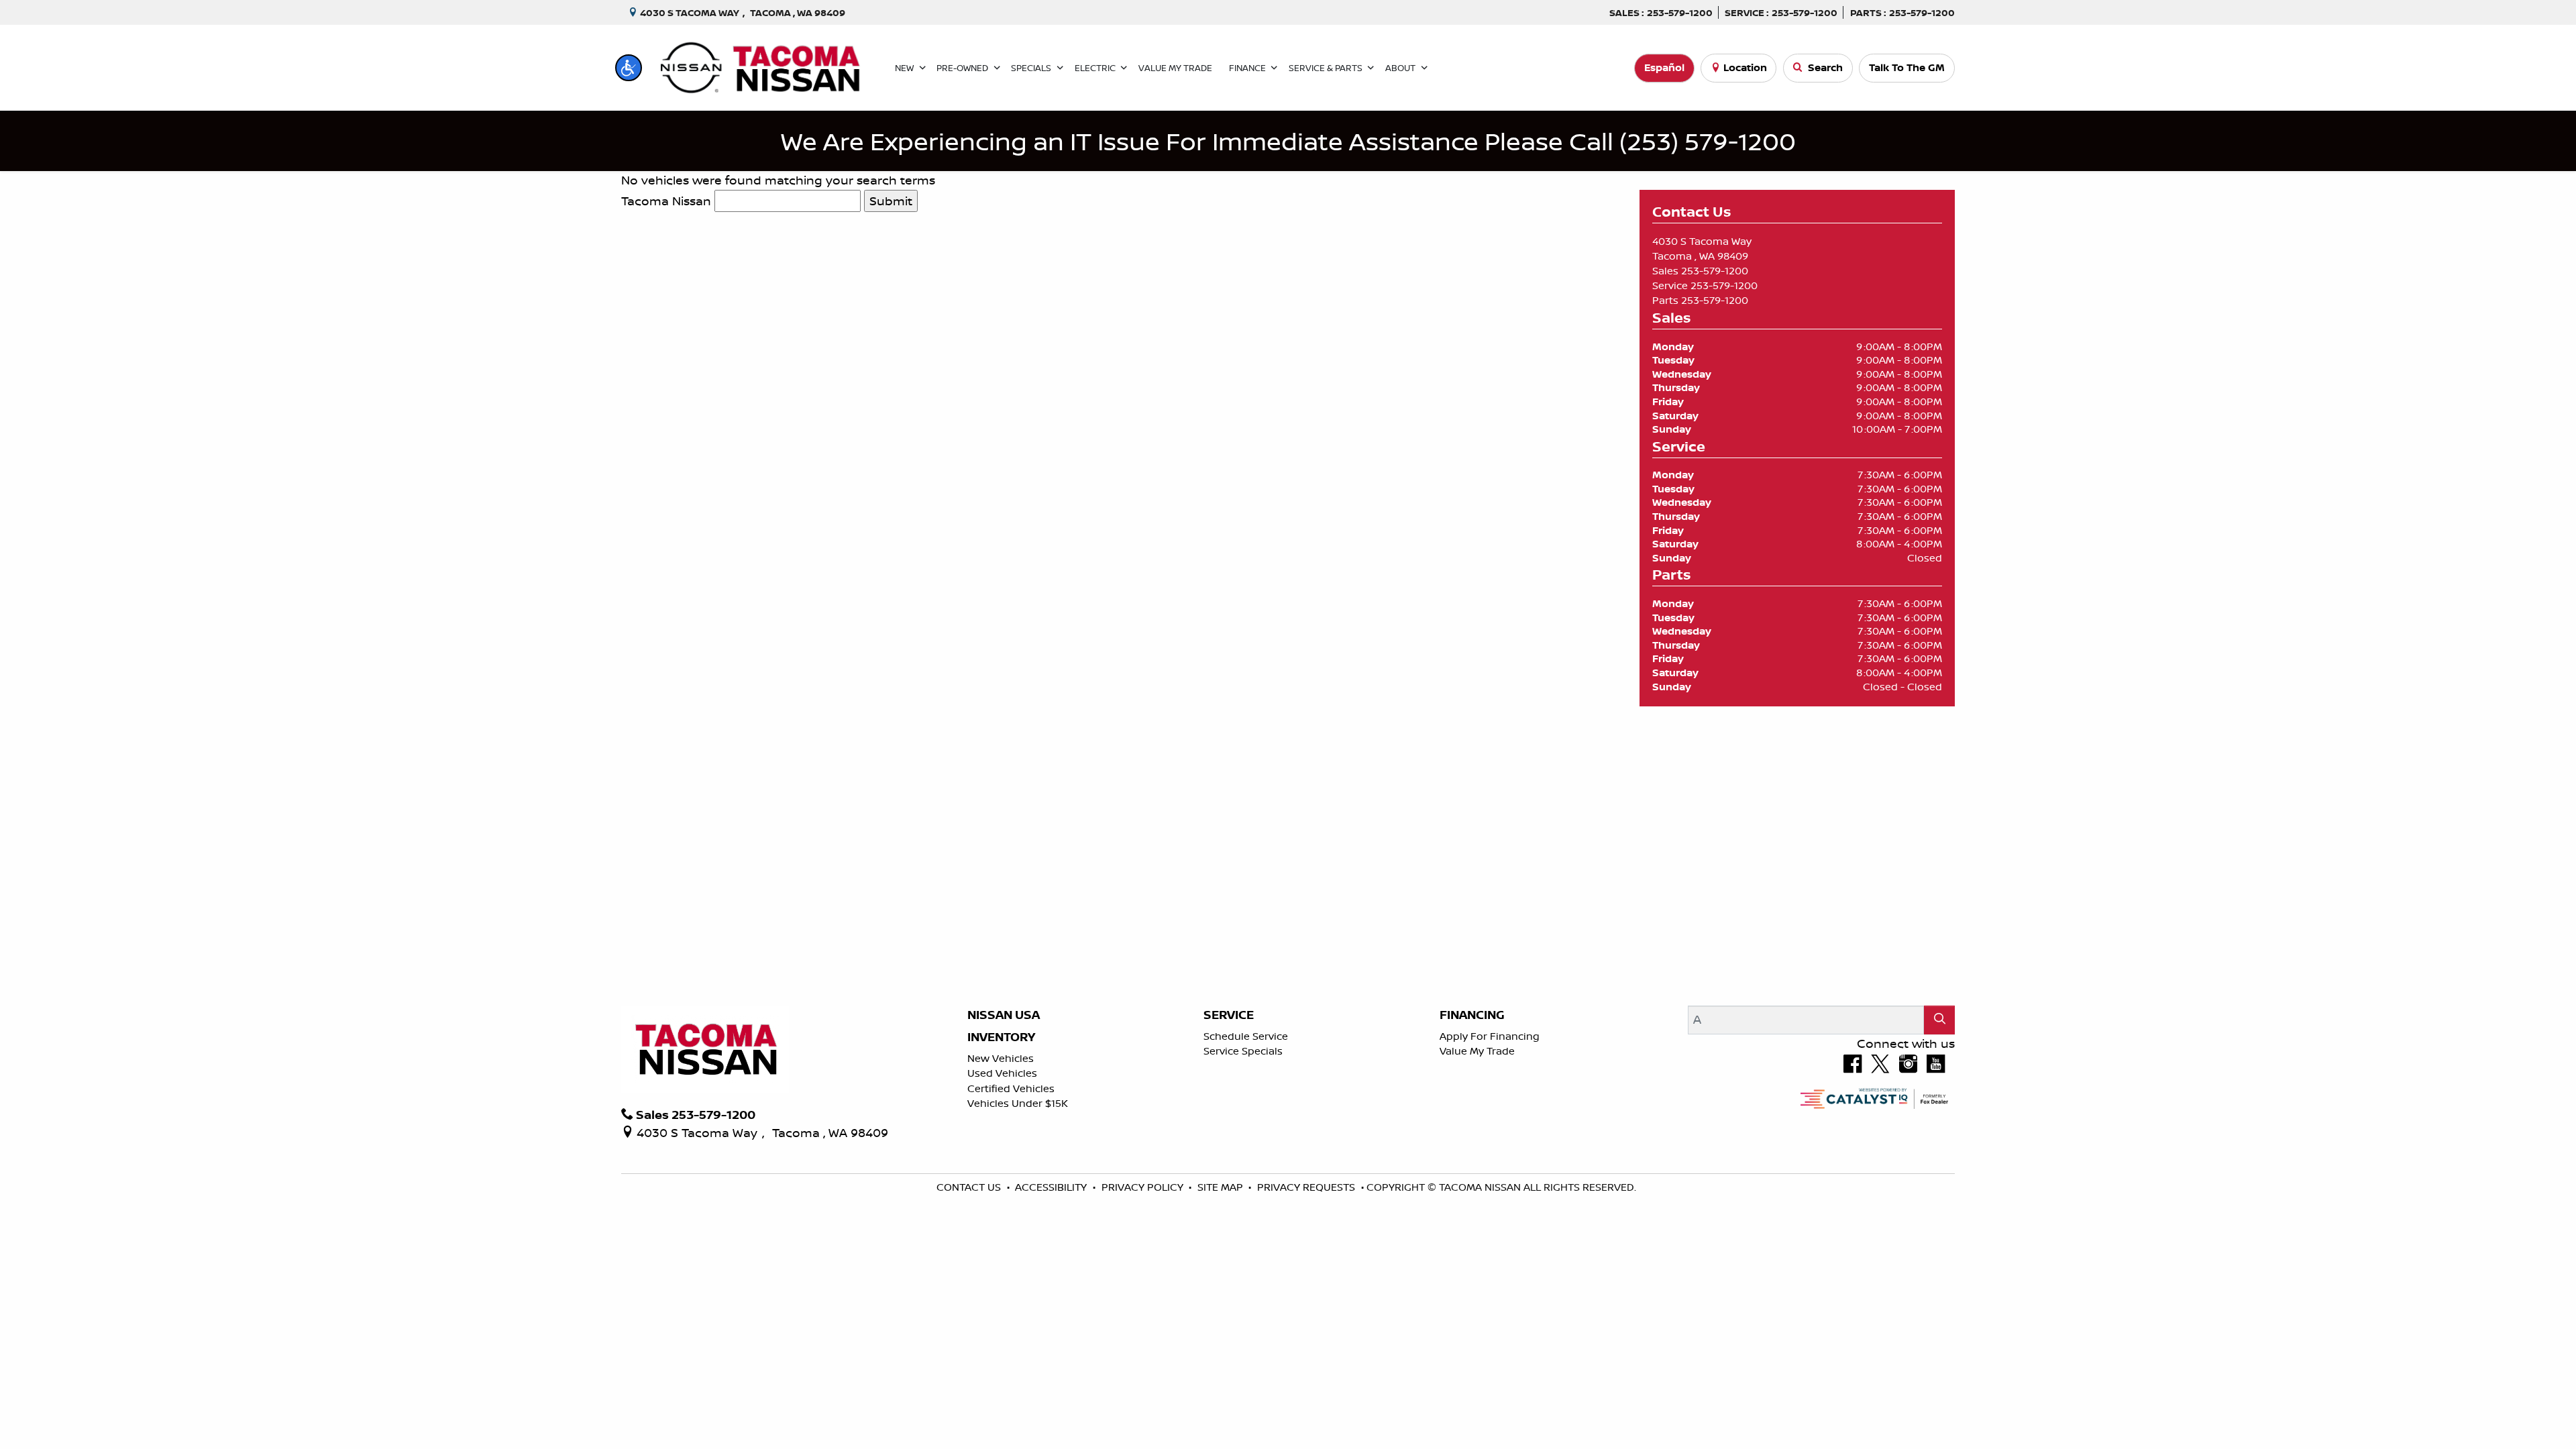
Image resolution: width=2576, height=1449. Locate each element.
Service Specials (1243, 1051)
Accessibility (1052, 1187)
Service (1229, 1015)
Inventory (1001, 1037)
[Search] (1939, 1020)
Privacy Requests (1307, 1187)
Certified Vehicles (1011, 1088)
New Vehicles (1001, 1058)
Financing (1472, 1015)
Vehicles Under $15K (1018, 1103)
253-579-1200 (1715, 271)
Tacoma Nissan (666, 201)
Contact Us (970, 1187)
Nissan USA (1004, 1015)
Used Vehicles (1002, 1073)
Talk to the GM (1907, 67)
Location (1745, 67)
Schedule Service (1246, 1036)
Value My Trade (1477, 1051)
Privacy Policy (1144, 1187)
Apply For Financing (1490, 1036)
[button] (629, 68)
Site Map (1222, 1187)
